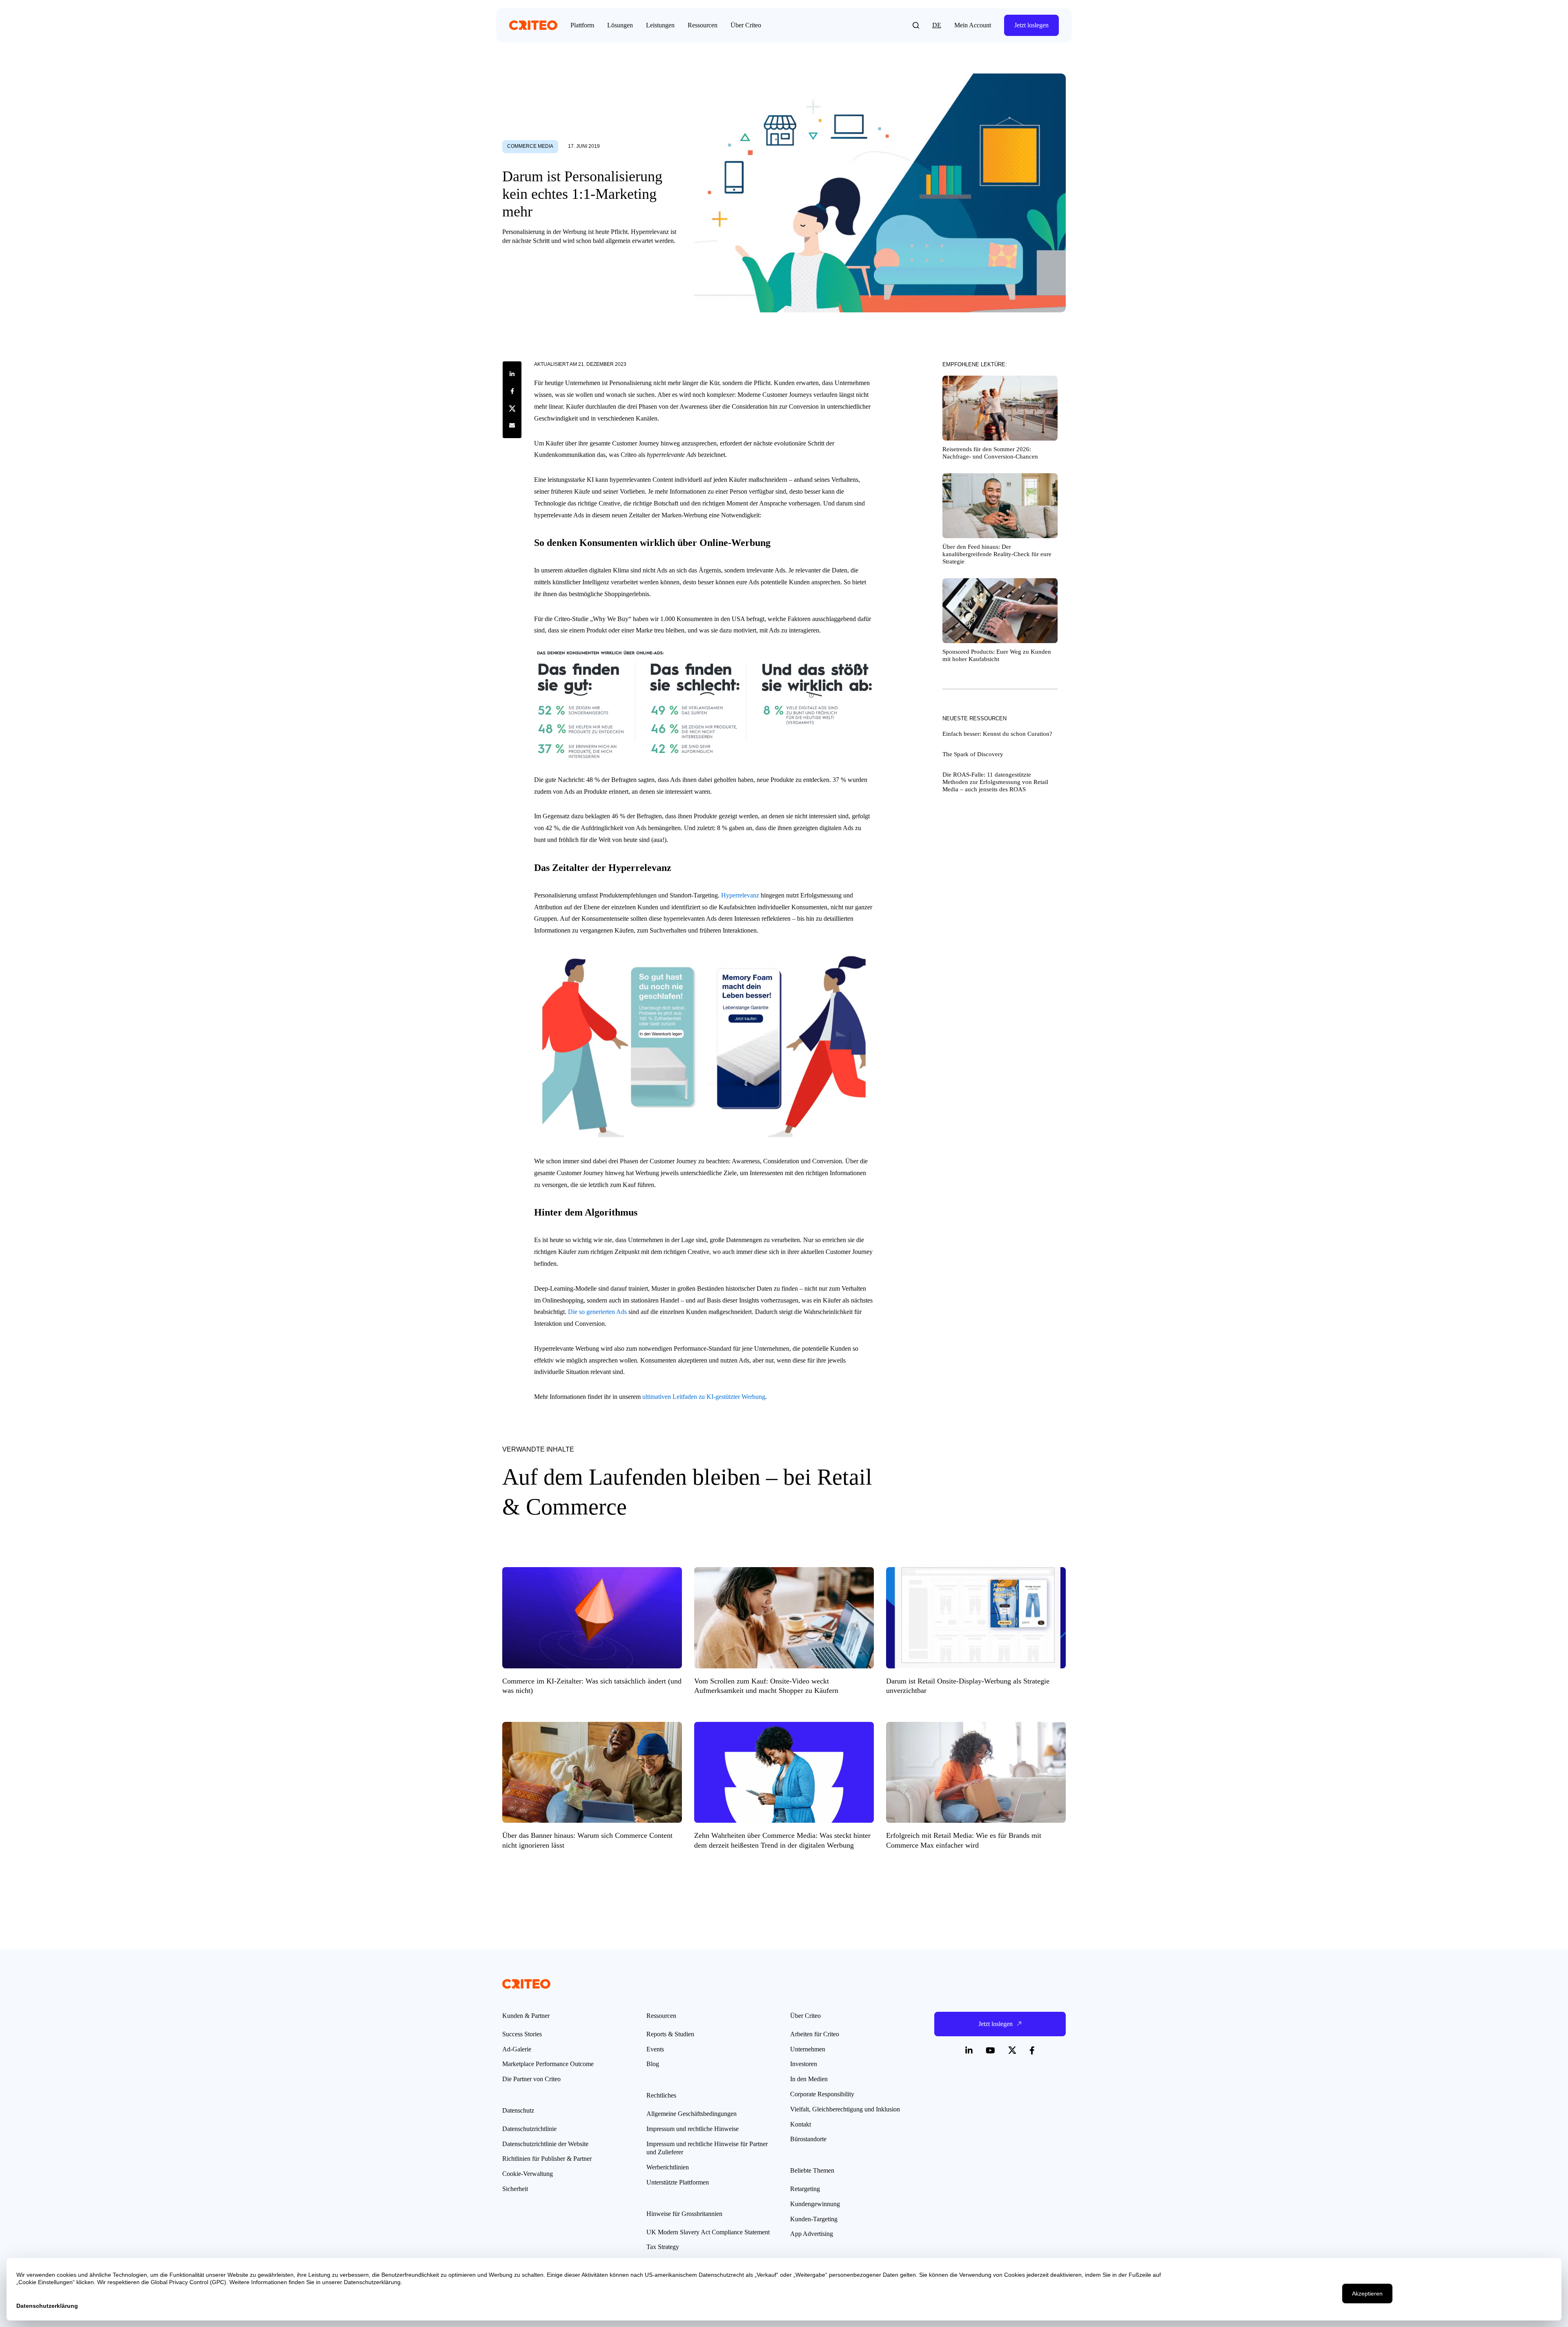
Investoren (804, 2064)
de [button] (937, 25)
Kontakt (801, 2124)
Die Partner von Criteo (531, 2079)
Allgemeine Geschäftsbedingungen (692, 2114)
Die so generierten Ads (597, 1312)
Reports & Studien (670, 2034)
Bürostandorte (808, 2139)
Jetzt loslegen (1031, 25)
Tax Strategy (663, 2247)
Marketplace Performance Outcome (548, 2064)
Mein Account (973, 25)
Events (655, 2049)
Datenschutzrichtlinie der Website (545, 2144)
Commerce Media (530, 146)
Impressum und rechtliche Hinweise (693, 2129)
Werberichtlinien (668, 2167)
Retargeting (805, 2189)
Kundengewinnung (815, 2204)
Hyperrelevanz (740, 895)
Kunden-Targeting (814, 2219)
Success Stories (522, 2034)
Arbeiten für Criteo (815, 2034)
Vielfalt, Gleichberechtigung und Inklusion (845, 2109)
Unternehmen (808, 2049)
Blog (653, 2064)
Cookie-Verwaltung (528, 2174)
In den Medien (809, 2079)
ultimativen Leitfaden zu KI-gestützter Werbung (704, 1397)
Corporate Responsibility (822, 2094)
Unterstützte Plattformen (678, 2182)
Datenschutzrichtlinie (529, 2129)
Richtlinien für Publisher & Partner (547, 2159)
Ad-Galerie (517, 2049)
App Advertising (812, 2234)
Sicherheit (515, 2189)
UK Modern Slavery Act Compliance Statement (708, 2232)
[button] (916, 25)
